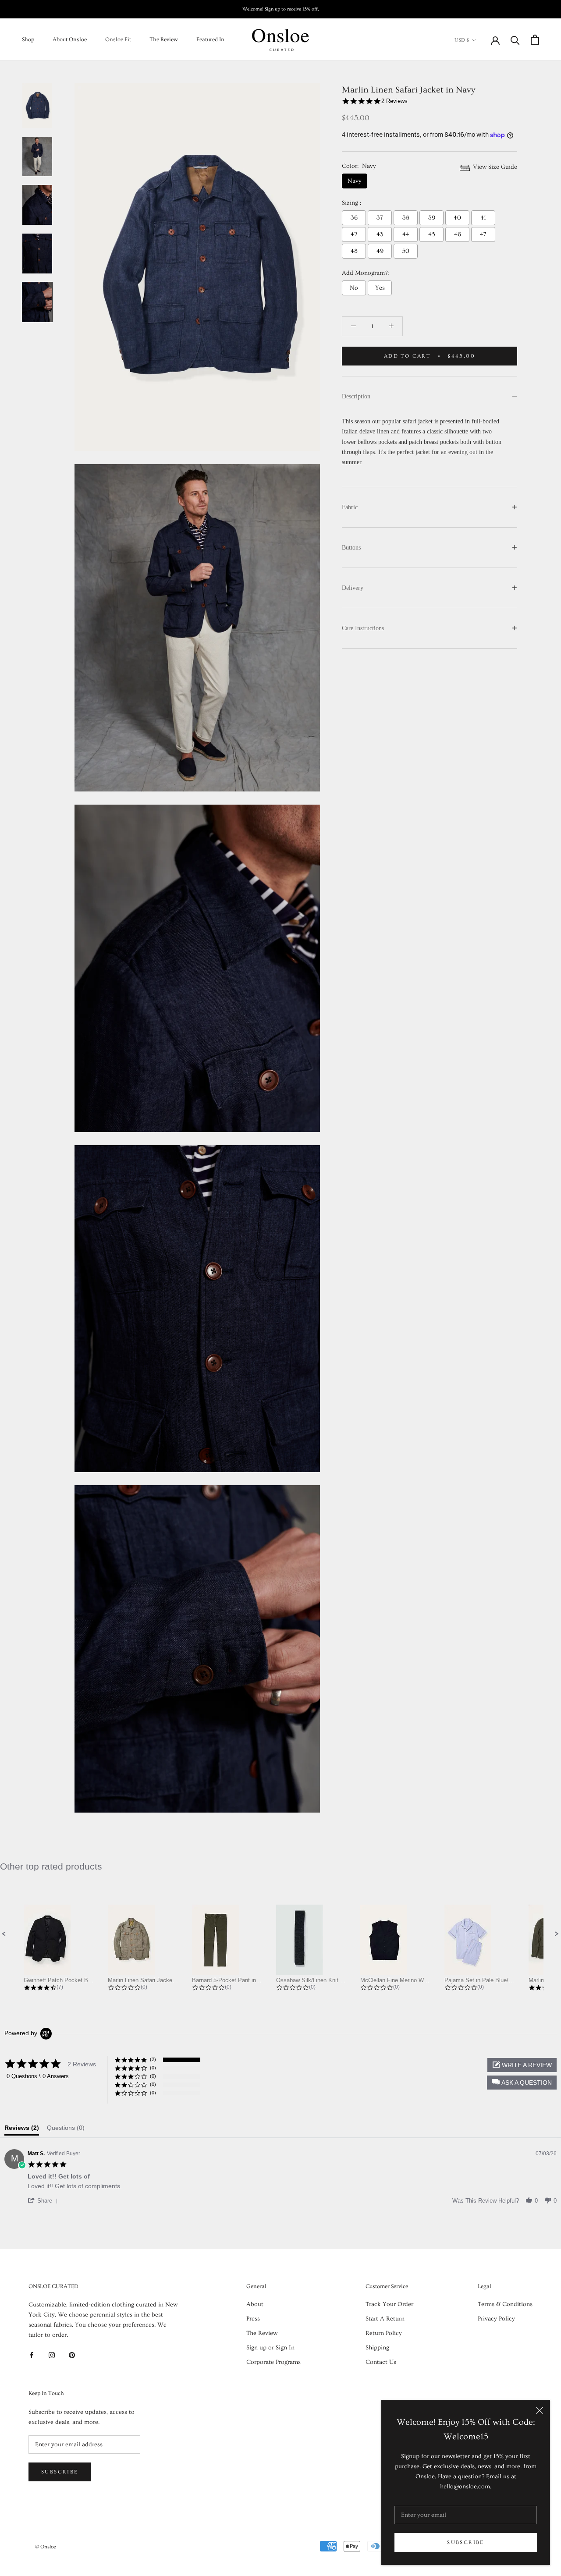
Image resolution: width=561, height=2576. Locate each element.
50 (406, 251)
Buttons (351, 548)
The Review (164, 39)
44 (406, 234)
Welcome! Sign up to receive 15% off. (281, 9)
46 (458, 234)
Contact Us (381, 2362)
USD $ (462, 40)
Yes (380, 288)
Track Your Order (389, 2304)
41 (483, 218)
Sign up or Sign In (270, 2348)
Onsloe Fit (118, 39)
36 (354, 218)
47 (483, 234)
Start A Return (385, 2319)
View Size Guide (494, 167)
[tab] (22, 2130)
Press (253, 2319)
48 (354, 251)
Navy (355, 181)
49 (380, 251)
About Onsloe (70, 39)
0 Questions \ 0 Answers (38, 2076)
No (354, 288)
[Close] (540, 2410)
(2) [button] (153, 2059)
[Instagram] (52, 2354)
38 (406, 218)
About (255, 2304)
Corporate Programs (273, 2362)
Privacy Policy (496, 2319)
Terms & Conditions (505, 2304)
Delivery (353, 588)
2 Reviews (394, 101)
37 (380, 218)
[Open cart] (535, 40)
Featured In (210, 39)
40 (457, 218)
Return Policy (384, 2333)
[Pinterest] (72, 2354)
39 (432, 218)
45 (432, 234)
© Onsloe (46, 2547)
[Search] (515, 40)
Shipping (377, 2348)
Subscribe (466, 2542)
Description (356, 396)
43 (380, 234)
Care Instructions (363, 628)
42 (354, 234)
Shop (28, 39)
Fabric (350, 507)
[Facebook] (32, 2354)
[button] (4, 1934)
